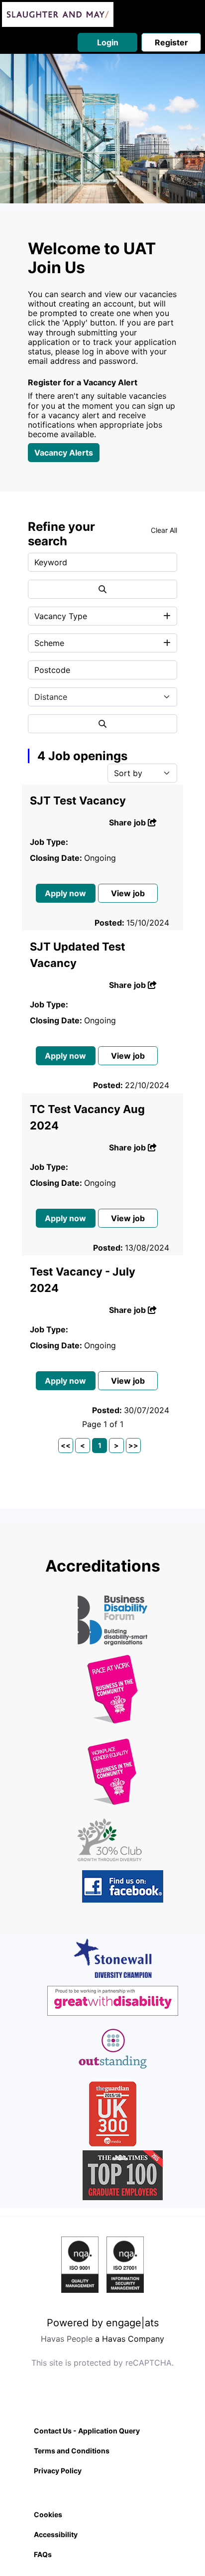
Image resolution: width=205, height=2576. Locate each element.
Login (108, 42)
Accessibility (56, 2534)
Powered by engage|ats (103, 2323)
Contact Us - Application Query (87, 2431)
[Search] (102, 589)
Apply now (65, 893)
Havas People (67, 2339)
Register (171, 42)
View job (128, 893)
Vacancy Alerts (64, 453)
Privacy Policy (58, 2471)
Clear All (164, 530)
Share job (128, 822)
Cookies (48, 2514)
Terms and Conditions (72, 2451)
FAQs (43, 2554)
